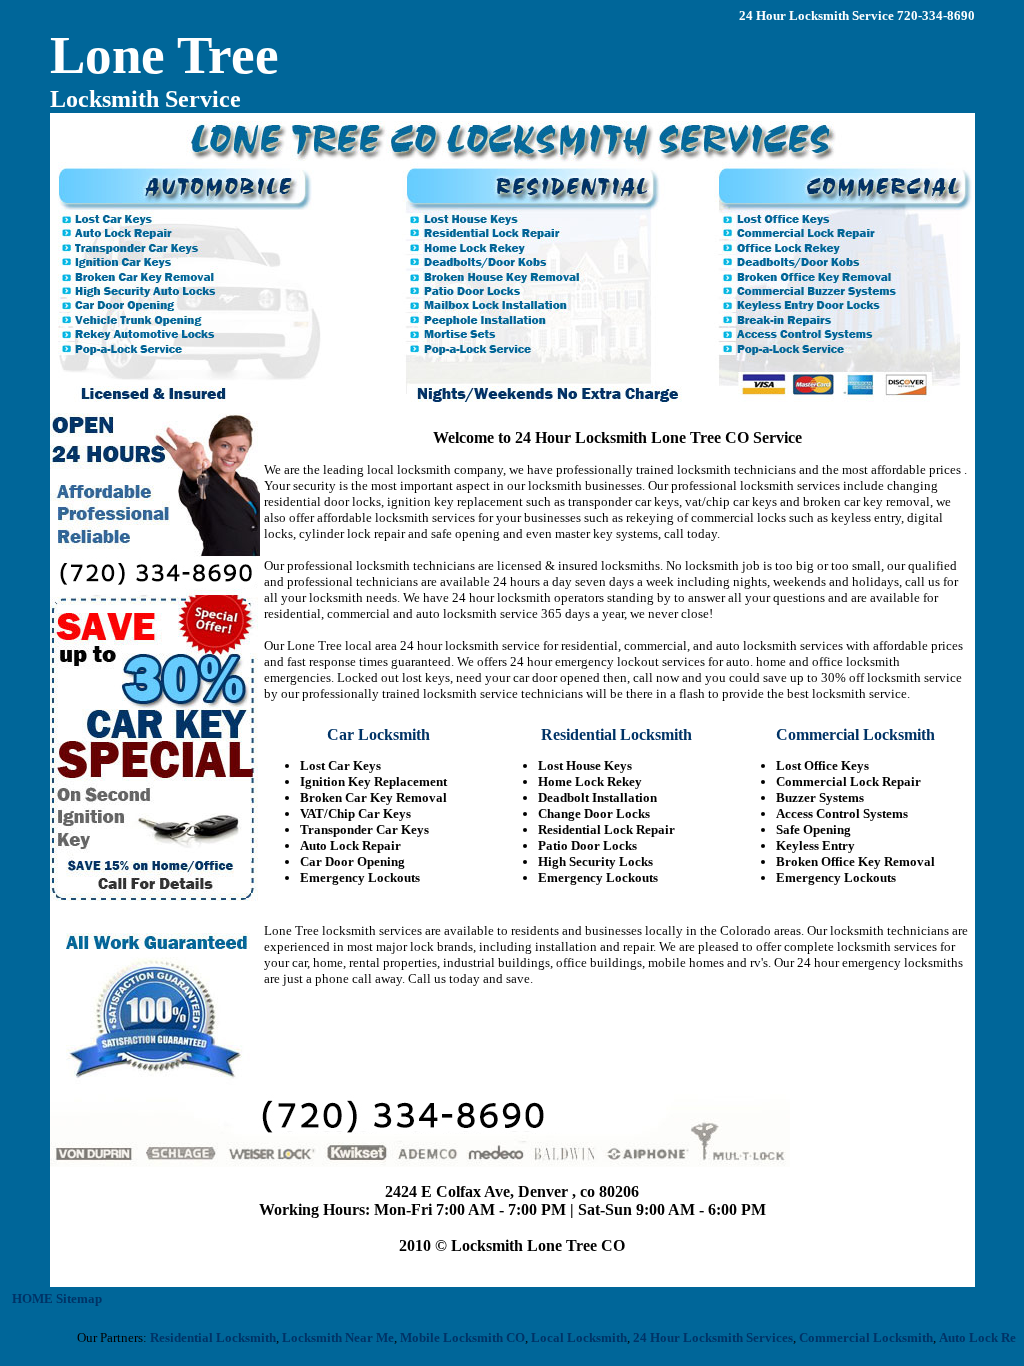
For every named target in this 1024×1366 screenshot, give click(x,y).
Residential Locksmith (197, 1337)
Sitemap (79, 1298)
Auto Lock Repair (973, 1337)
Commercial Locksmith (850, 1337)
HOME (32, 1298)
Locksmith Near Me (322, 1337)
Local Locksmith (563, 1337)
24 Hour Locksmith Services (697, 1337)
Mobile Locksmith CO (446, 1337)
